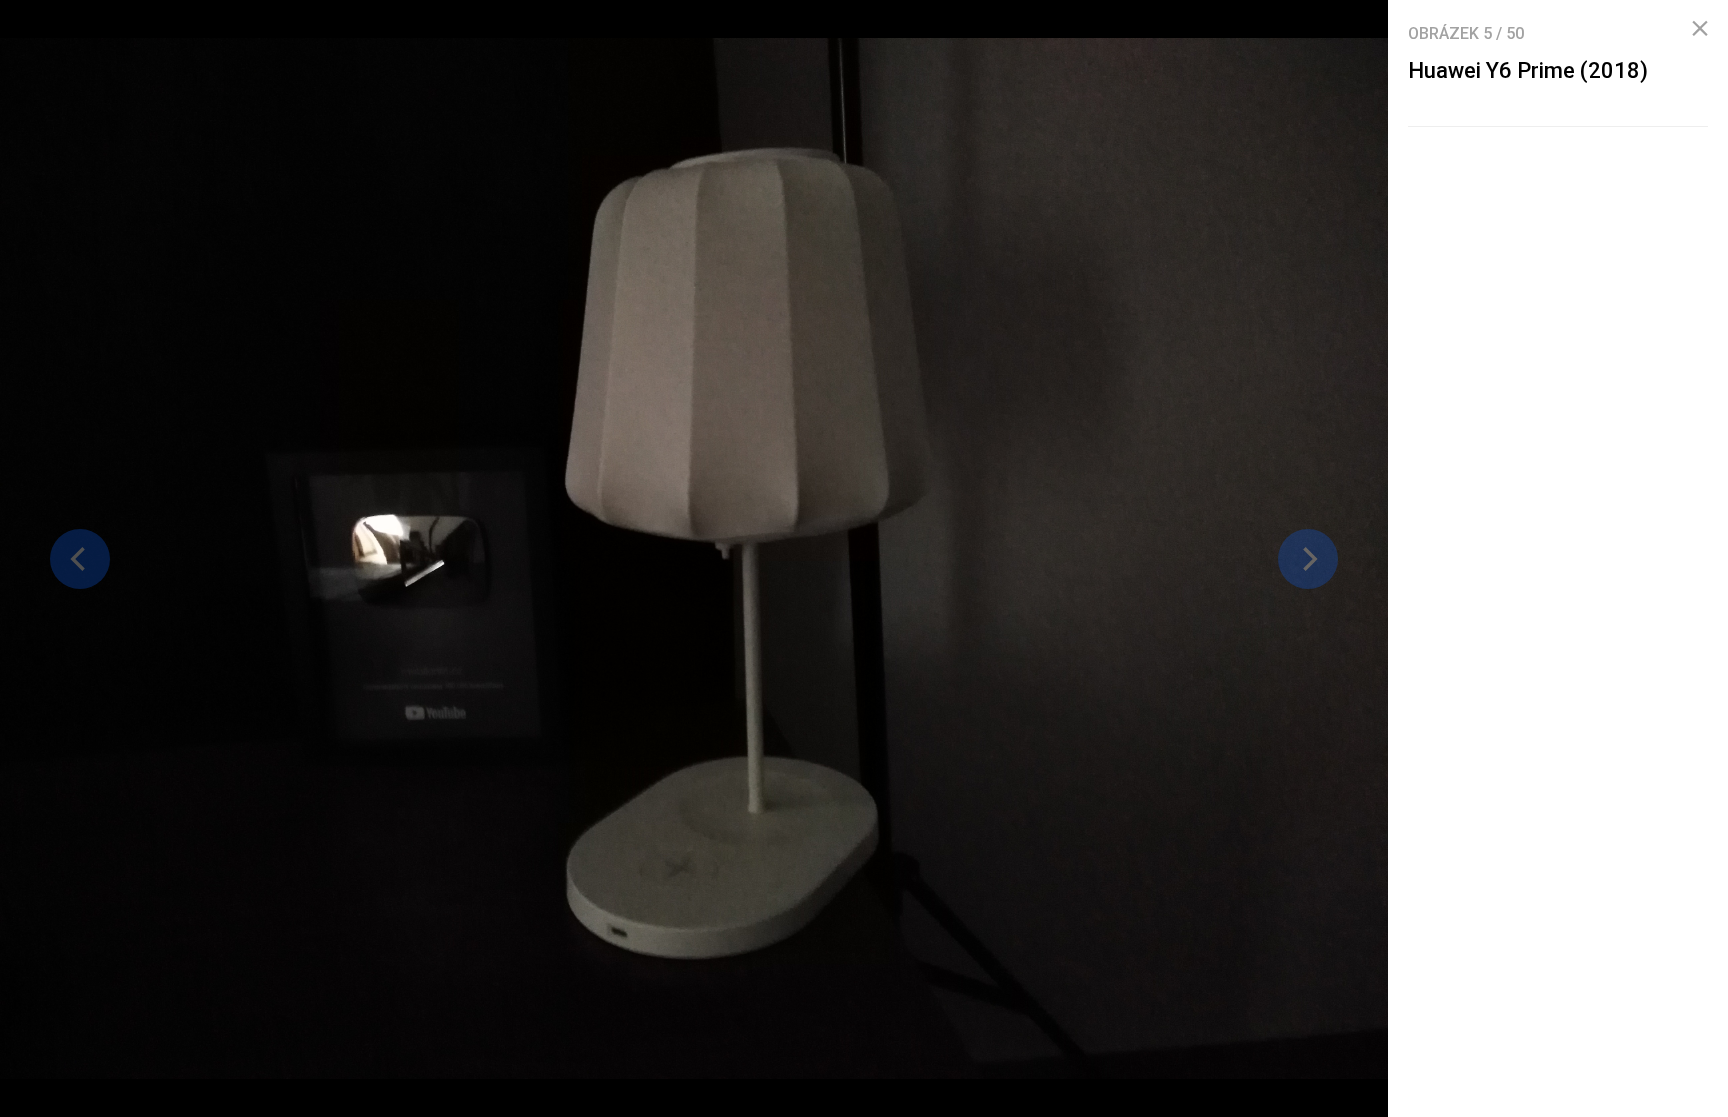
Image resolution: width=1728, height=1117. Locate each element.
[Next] (1308, 559)
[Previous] (80, 559)
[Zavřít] (1700, 29)
